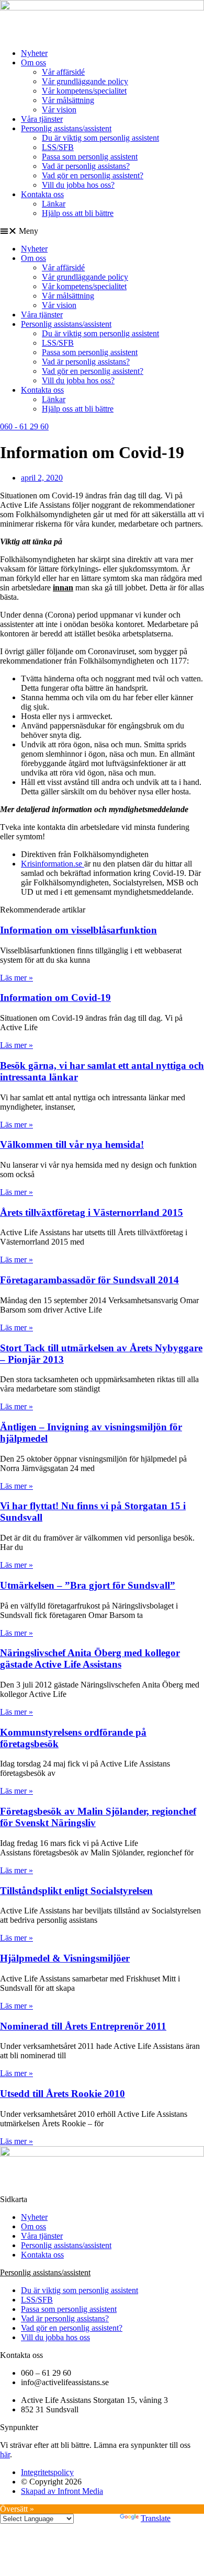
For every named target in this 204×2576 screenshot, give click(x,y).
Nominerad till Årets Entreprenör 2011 (83, 2026)
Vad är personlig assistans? (86, 166)
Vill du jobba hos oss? (78, 185)
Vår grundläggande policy (85, 81)
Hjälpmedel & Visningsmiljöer (65, 1958)
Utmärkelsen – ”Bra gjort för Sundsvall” (88, 1585)
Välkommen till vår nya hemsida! (72, 1144)
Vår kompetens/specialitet (84, 91)
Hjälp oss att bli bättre (78, 213)
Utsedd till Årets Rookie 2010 (63, 2094)
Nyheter (34, 53)
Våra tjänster (42, 119)
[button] (102, 231)
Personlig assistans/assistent (66, 128)
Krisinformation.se (53, 864)
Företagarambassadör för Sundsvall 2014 (89, 1280)
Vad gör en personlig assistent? (93, 175)
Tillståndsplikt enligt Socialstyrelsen (76, 1891)
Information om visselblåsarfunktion (78, 930)
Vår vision (59, 110)
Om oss (33, 62)
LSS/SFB (58, 147)
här (5, 2454)
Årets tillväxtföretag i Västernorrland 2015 (92, 1212)
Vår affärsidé (63, 72)
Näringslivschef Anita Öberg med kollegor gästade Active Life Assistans (90, 1659)
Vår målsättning (68, 100)
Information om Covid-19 (55, 998)
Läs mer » (16, 978)
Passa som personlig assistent (90, 157)
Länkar (54, 204)
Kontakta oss (42, 194)
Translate (156, 2518)
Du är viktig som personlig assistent (100, 138)
